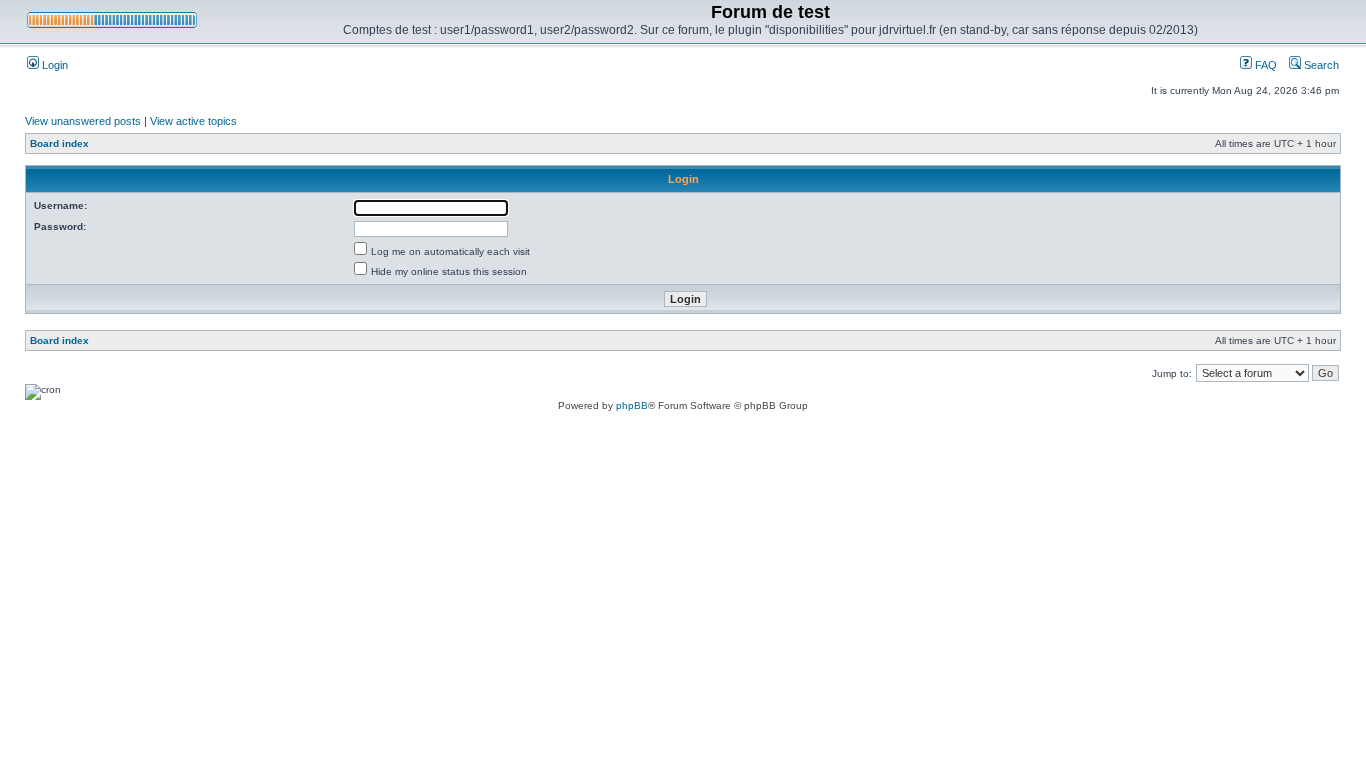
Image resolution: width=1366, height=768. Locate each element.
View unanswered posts (83, 121)
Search (1320, 65)
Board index (59, 143)
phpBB (632, 405)
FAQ (1264, 65)
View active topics (193, 121)
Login (53, 65)
